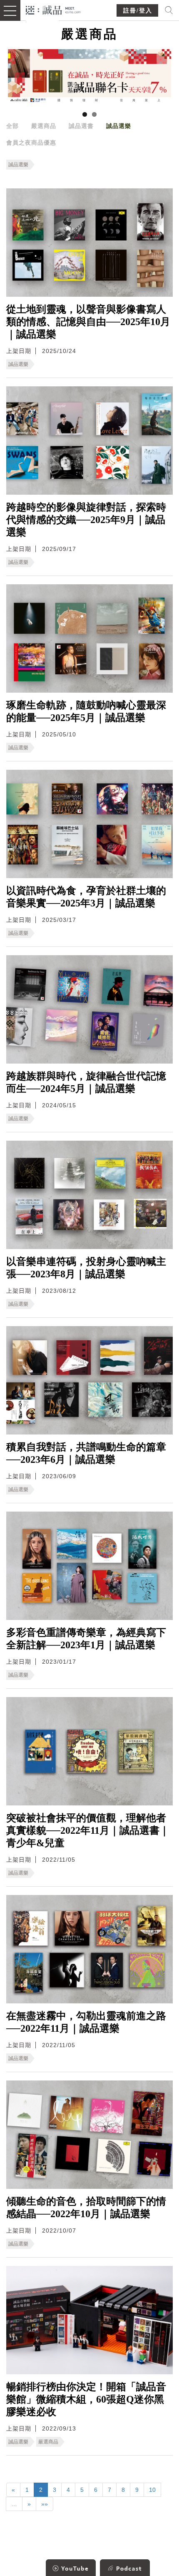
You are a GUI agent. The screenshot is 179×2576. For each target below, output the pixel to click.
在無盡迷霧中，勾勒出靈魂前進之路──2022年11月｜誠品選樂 (86, 2022)
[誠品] (53, 9)
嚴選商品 (44, 126)
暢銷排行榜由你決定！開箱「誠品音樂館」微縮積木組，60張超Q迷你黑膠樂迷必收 (86, 2399)
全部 (12, 126)
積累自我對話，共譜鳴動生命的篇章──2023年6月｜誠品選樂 (86, 1453)
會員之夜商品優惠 (31, 143)
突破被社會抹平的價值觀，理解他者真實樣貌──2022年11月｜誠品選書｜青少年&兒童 (88, 1830)
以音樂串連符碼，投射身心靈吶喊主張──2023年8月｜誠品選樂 (86, 1268)
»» (45, 2504)
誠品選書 (81, 126)
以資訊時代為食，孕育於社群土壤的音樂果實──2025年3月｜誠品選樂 (86, 897)
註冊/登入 (138, 11)
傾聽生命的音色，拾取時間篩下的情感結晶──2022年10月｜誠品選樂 (86, 2208)
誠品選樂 (119, 126)
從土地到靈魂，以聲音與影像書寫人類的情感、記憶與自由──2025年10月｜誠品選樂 (88, 322)
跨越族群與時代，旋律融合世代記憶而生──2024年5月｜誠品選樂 (86, 1082)
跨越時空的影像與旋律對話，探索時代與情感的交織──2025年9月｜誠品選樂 (86, 520)
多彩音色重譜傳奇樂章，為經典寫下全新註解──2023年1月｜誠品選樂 (86, 1639)
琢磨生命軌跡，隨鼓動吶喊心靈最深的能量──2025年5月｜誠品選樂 (86, 711)
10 (152, 2490)
